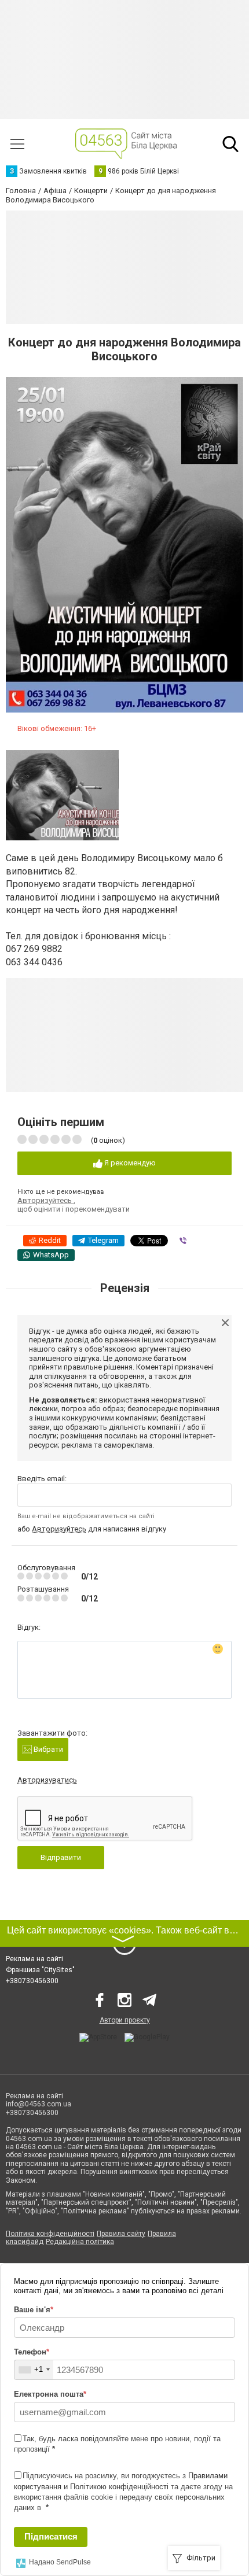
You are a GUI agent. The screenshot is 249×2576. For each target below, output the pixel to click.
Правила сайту (121, 2234)
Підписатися (51, 2536)
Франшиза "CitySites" (40, 1970)
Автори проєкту (125, 2020)
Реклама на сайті (34, 1959)
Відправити (61, 1857)
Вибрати (47, 1749)
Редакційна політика (80, 2242)
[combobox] (34, 2370)
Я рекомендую (129, 1163)
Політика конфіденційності (50, 2234)
